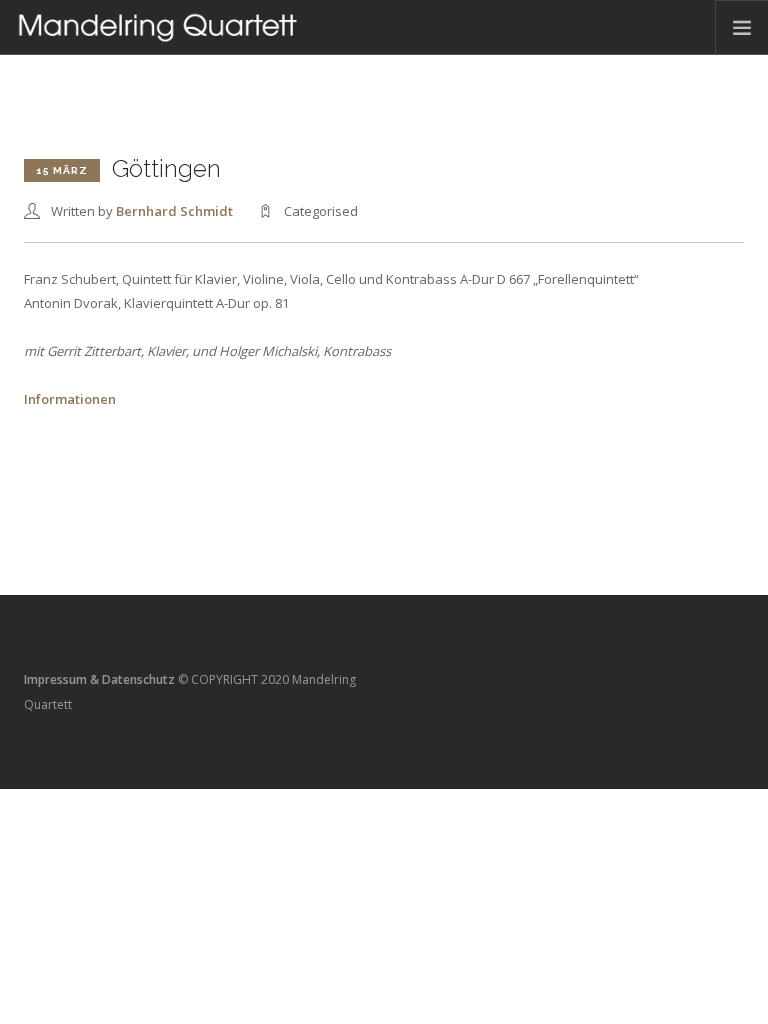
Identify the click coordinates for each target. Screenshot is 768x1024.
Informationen (70, 399)
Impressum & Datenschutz (99, 679)
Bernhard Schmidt (174, 211)
